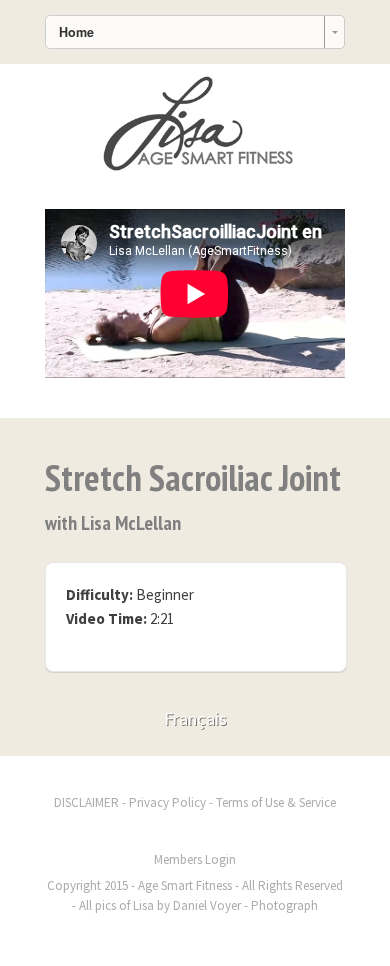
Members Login (195, 859)
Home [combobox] (76, 32)
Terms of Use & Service (276, 802)
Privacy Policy (167, 802)
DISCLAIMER (86, 802)
